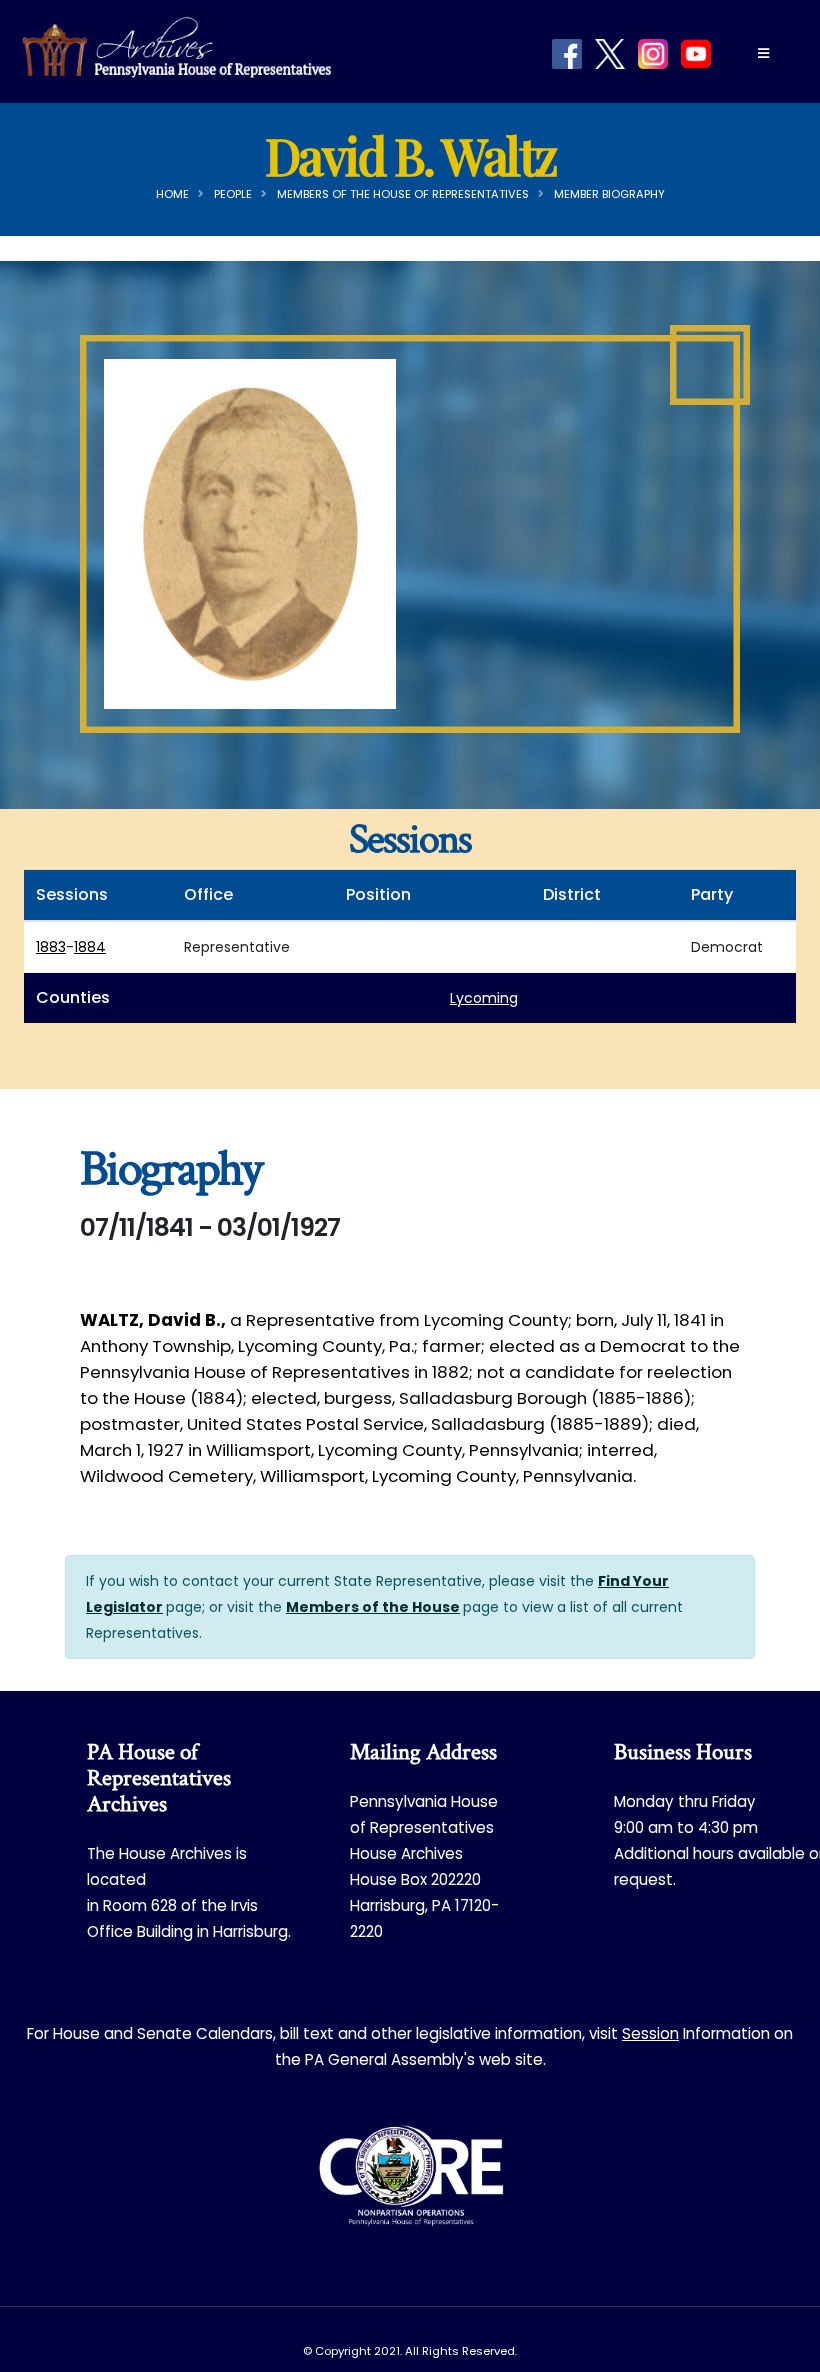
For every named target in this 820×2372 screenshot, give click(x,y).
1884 (90, 947)
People (233, 194)
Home (172, 194)
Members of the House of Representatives (403, 194)
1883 (51, 947)
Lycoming (484, 998)
